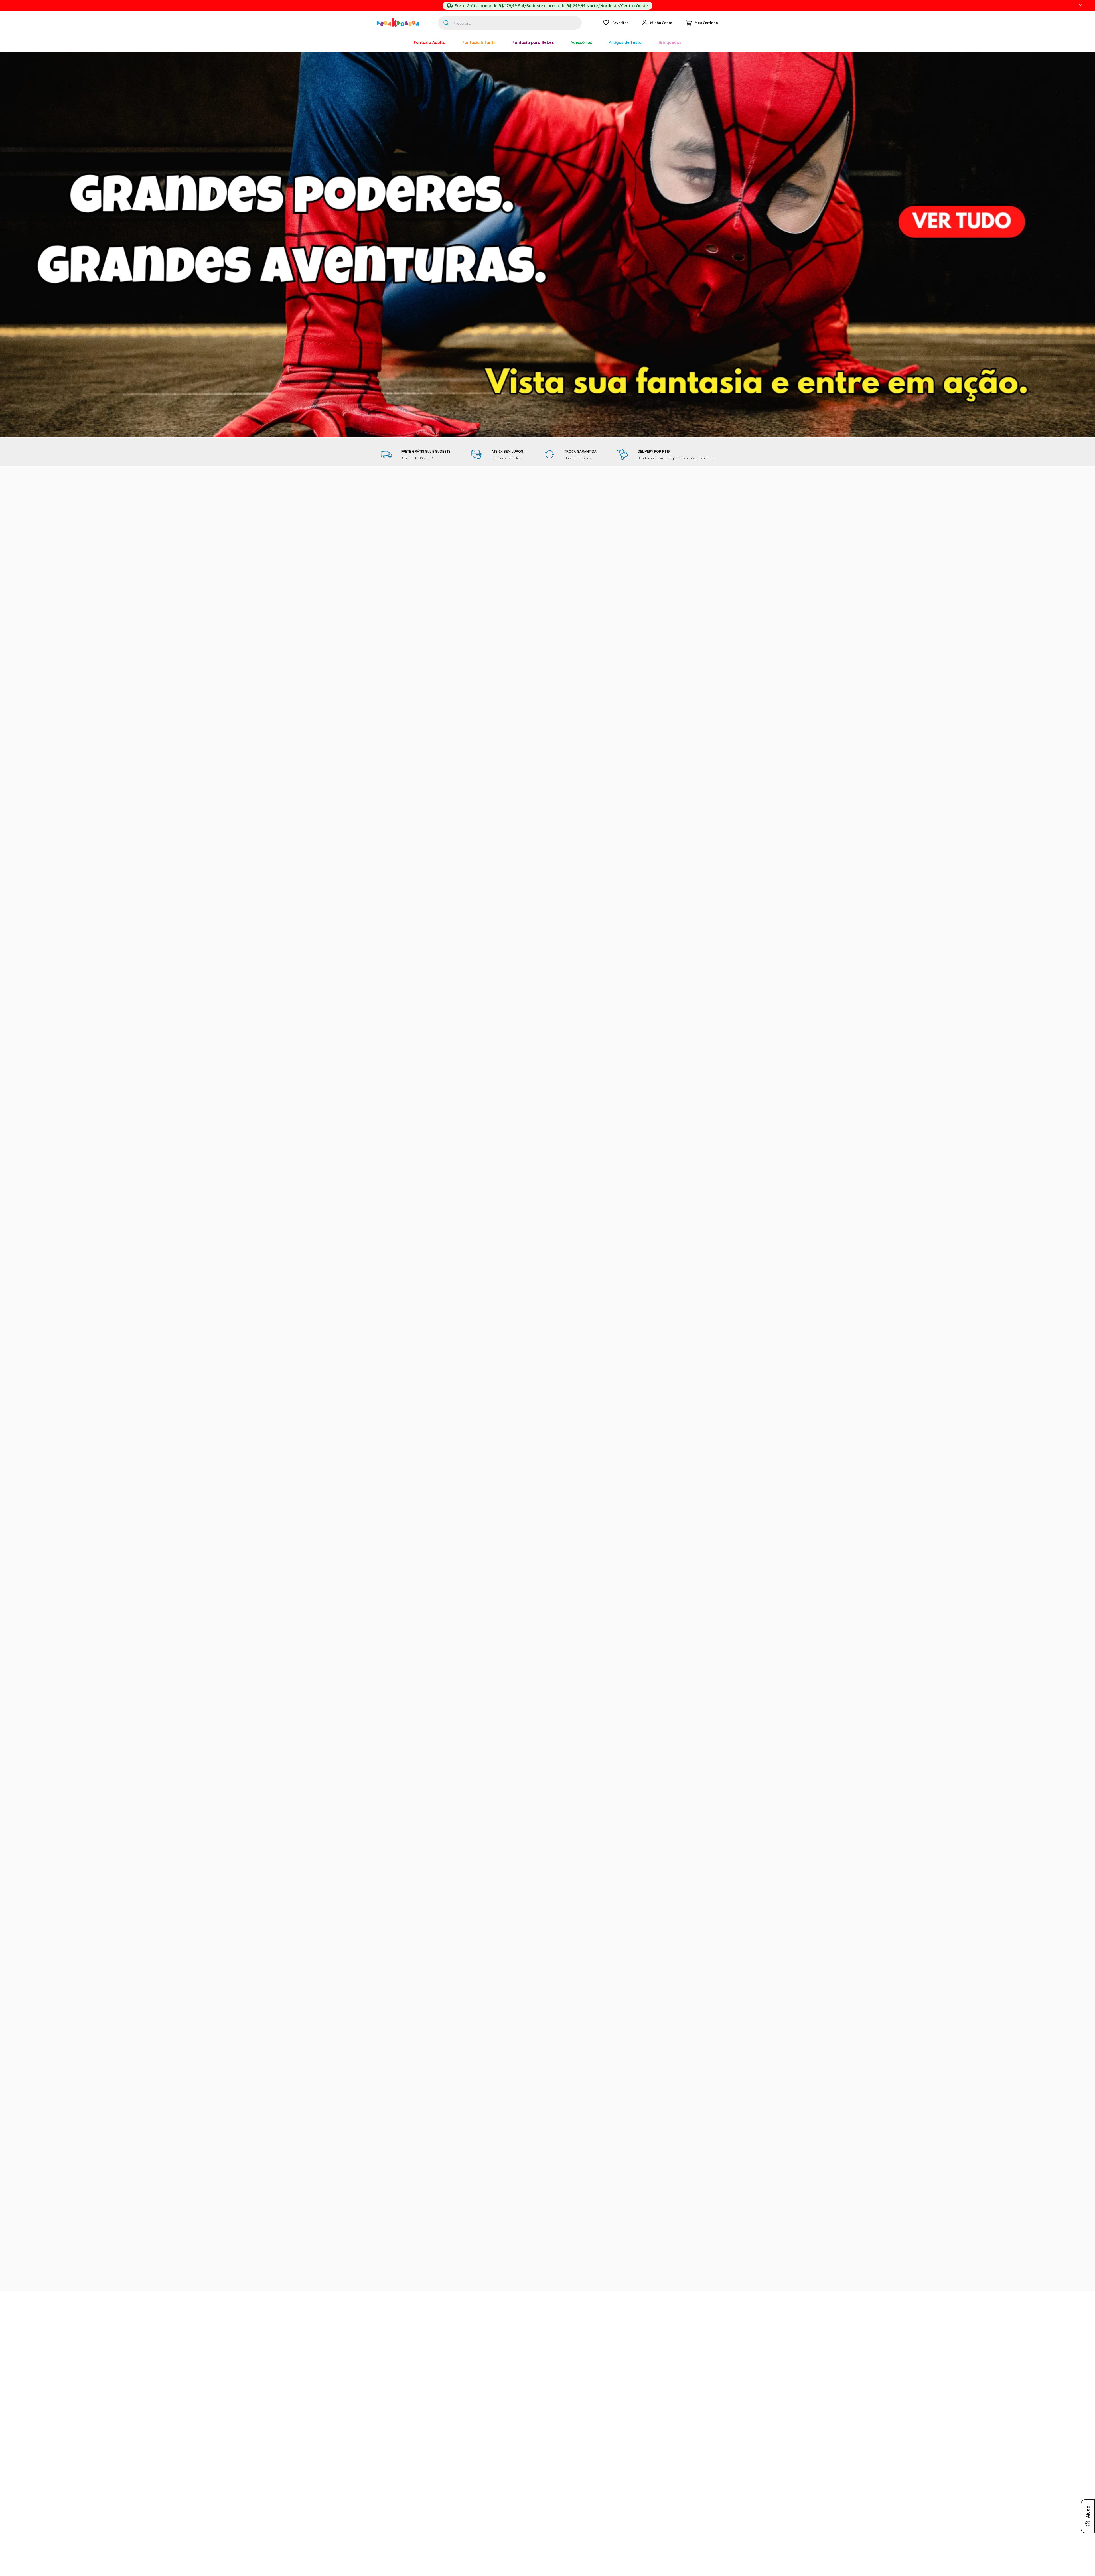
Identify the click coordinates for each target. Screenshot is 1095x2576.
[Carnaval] (397, 42)
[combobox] (510, 23)
